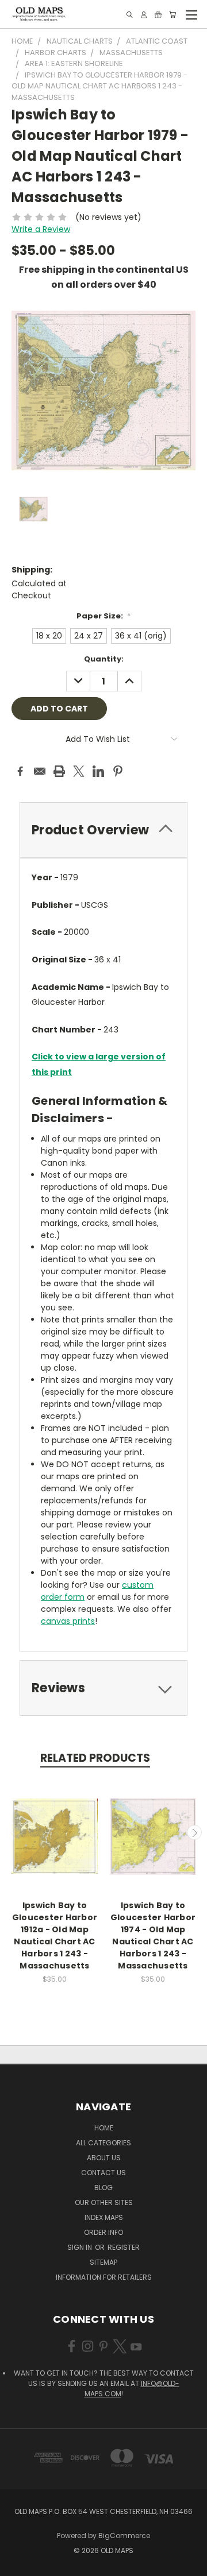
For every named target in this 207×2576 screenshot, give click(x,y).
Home (104, 2128)
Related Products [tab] (95, 1758)
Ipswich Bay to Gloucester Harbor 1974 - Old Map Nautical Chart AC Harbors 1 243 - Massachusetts (153, 1935)
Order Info (103, 2232)
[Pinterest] (118, 771)
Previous (13, 1832)
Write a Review (41, 229)
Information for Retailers (104, 2277)
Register (124, 2247)
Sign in (80, 2247)
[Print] (59, 771)
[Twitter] (79, 771)
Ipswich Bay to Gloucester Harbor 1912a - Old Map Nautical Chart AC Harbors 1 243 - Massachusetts (55, 1935)
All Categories (103, 2143)
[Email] (40, 771)
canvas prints (68, 1621)
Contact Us (103, 2173)
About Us (104, 2158)
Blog (103, 2188)
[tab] (103, 830)
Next (194, 1832)
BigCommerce (124, 2536)
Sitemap (103, 2262)
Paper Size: (104, 616)
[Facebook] (20, 771)
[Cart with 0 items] (172, 15)
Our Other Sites (104, 2202)
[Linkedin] (98, 771)
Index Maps (104, 2217)
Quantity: (104, 659)
